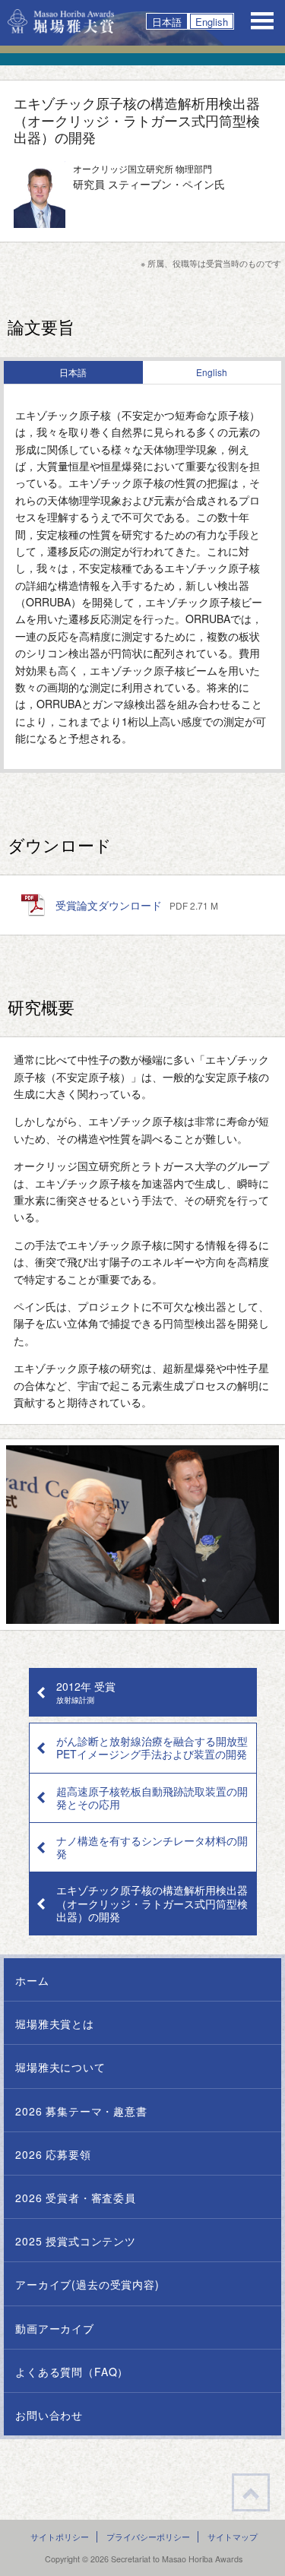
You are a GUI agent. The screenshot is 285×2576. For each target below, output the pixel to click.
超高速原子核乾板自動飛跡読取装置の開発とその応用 (152, 1798)
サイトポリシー (60, 2537)
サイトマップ (233, 2537)
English (212, 21)
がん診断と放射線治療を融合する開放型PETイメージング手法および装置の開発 (152, 1747)
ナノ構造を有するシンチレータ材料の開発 (152, 1847)
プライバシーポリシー (148, 2537)
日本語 (167, 21)
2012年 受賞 (86, 1691)
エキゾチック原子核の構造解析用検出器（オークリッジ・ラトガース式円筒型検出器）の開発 (152, 1903)
